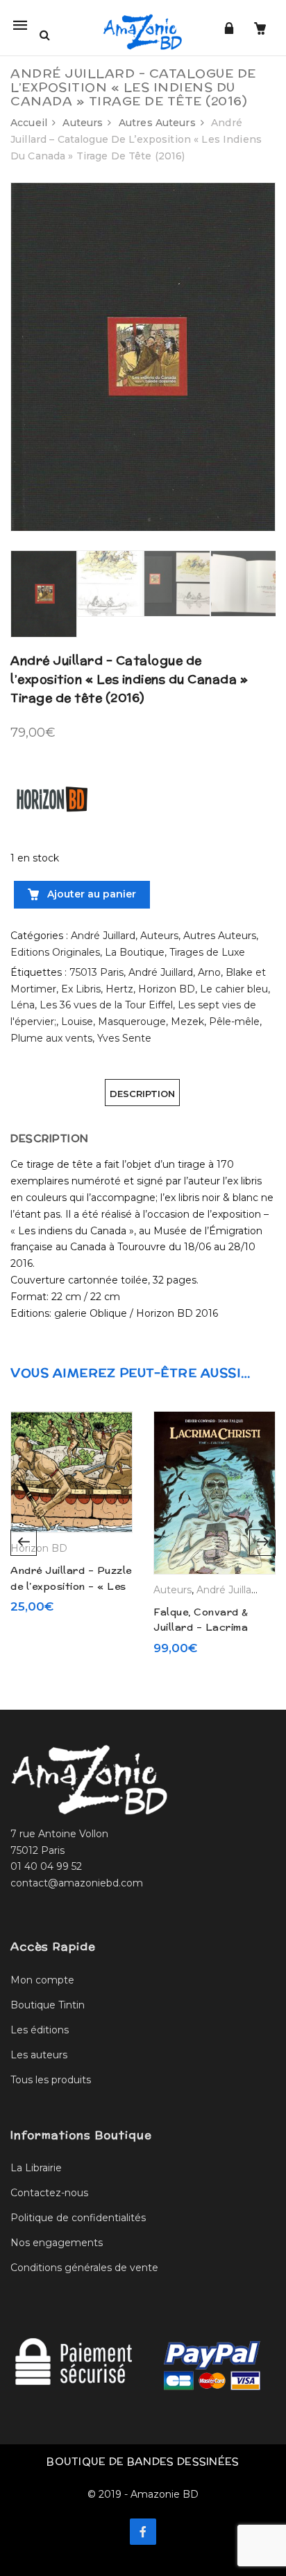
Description (142, 1094)
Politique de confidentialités (78, 2218)
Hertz (119, 989)
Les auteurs (39, 2055)
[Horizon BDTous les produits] (52, 798)
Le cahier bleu (234, 989)
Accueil (29, 123)
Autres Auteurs (157, 123)
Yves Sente (124, 1038)
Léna (23, 1005)
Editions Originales (55, 952)
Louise (77, 1022)
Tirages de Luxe (207, 952)
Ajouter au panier (90, 894)
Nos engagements (57, 2243)
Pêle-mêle (234, 1022)
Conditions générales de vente (84, 2268)
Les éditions (40, 2030)
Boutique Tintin (48, 2005)
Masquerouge (132, 1022)
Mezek (187, 1022)
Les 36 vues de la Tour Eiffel (106, 1005)
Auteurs (83, 123)
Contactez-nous (49, 2193)
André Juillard (103, 936)
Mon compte (42, 1980)
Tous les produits (51, 2080)
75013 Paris (96, 972)
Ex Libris (81, 989)
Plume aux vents (51, 1038)
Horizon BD (167, 989)
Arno (209, 972)
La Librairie (36, 2168)
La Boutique (135, 952)
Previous (24, 1543)
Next (262, 1543)
